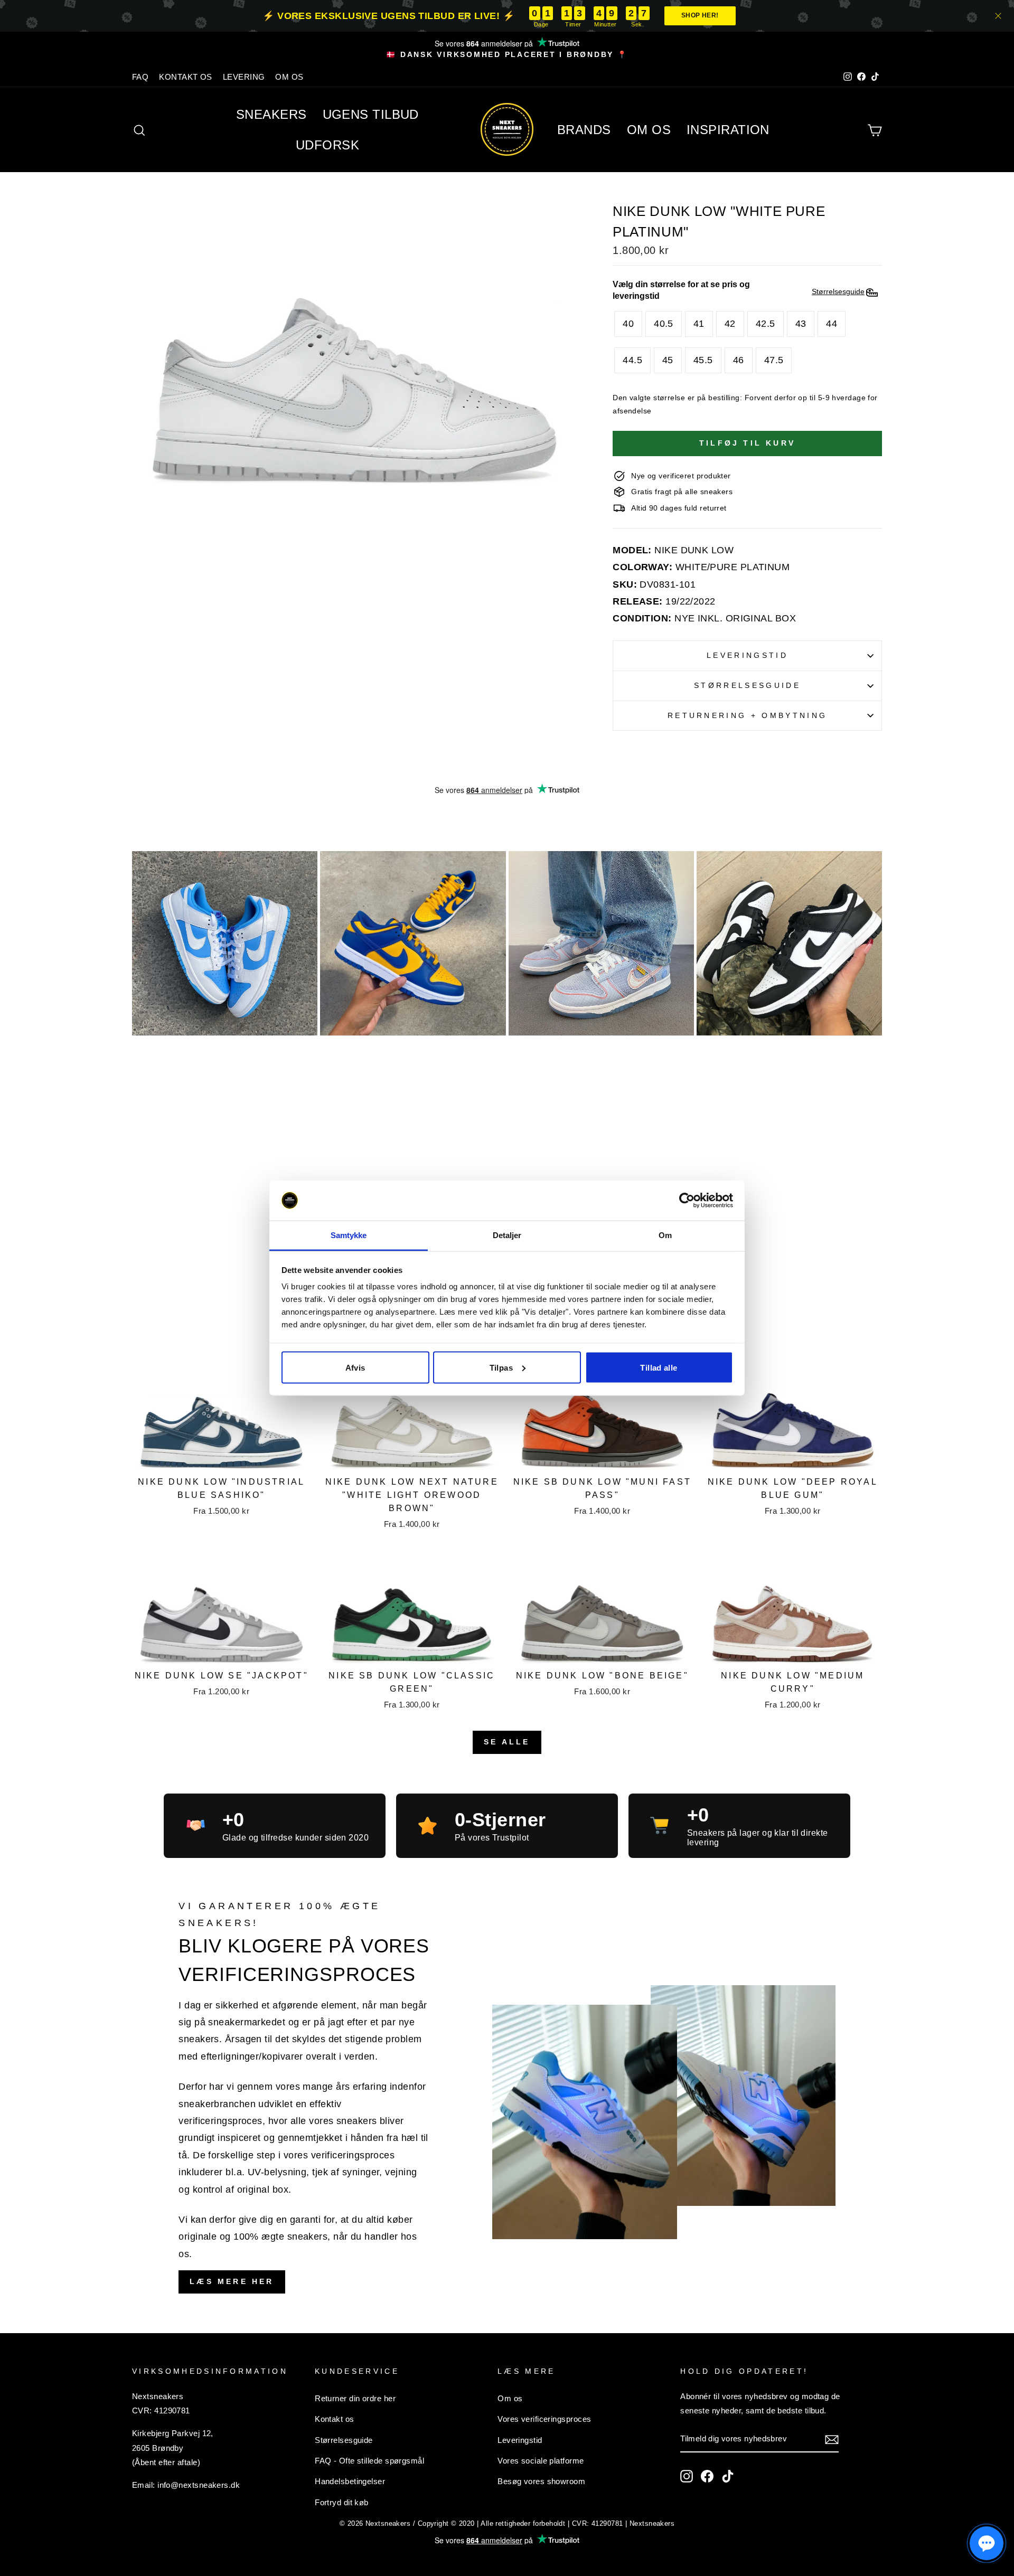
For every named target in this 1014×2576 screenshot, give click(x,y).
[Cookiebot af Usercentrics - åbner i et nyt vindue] (687, 1201)
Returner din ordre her (355, 2398)
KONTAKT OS (186, 77)
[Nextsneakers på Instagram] (687, 2476)
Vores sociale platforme (541, 2461)
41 (699, 324)
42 (730, 324)
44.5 (632, 360)
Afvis (355, 1367)
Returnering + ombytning (747, 715)
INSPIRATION (728, 130)
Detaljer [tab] (507, 1235)
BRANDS (584, 130)
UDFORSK (327, 145)
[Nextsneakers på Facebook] (707, 2476)
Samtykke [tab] (349, 1235)
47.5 (774, 360)
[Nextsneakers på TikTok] (728, 2476)
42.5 (766, 324)
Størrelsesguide (747, 685)
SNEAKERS (271, 114)
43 (801, 324)
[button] (987, 2543)
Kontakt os (335, 2419)
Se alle (507, 1742)
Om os (510, 2398)
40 (628, 324)
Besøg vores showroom (541, 2481)
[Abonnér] (832, 2439)
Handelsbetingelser (350, 2481)
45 (668, 360)
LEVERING (244, 77)
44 (832, 324)
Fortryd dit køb (342, 2502)
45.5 (703, 360)
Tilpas (501, 1367)
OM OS (289, 77)
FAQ (140, 77)
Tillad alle (659, 1367)
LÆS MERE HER (232, 2281)
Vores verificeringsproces (544, 2419)
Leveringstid (747, 655)
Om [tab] (665, 1235)
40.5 (664, 324)
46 (739, 360)
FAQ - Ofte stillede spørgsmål (369, 2461)
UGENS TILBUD (371, 114)
